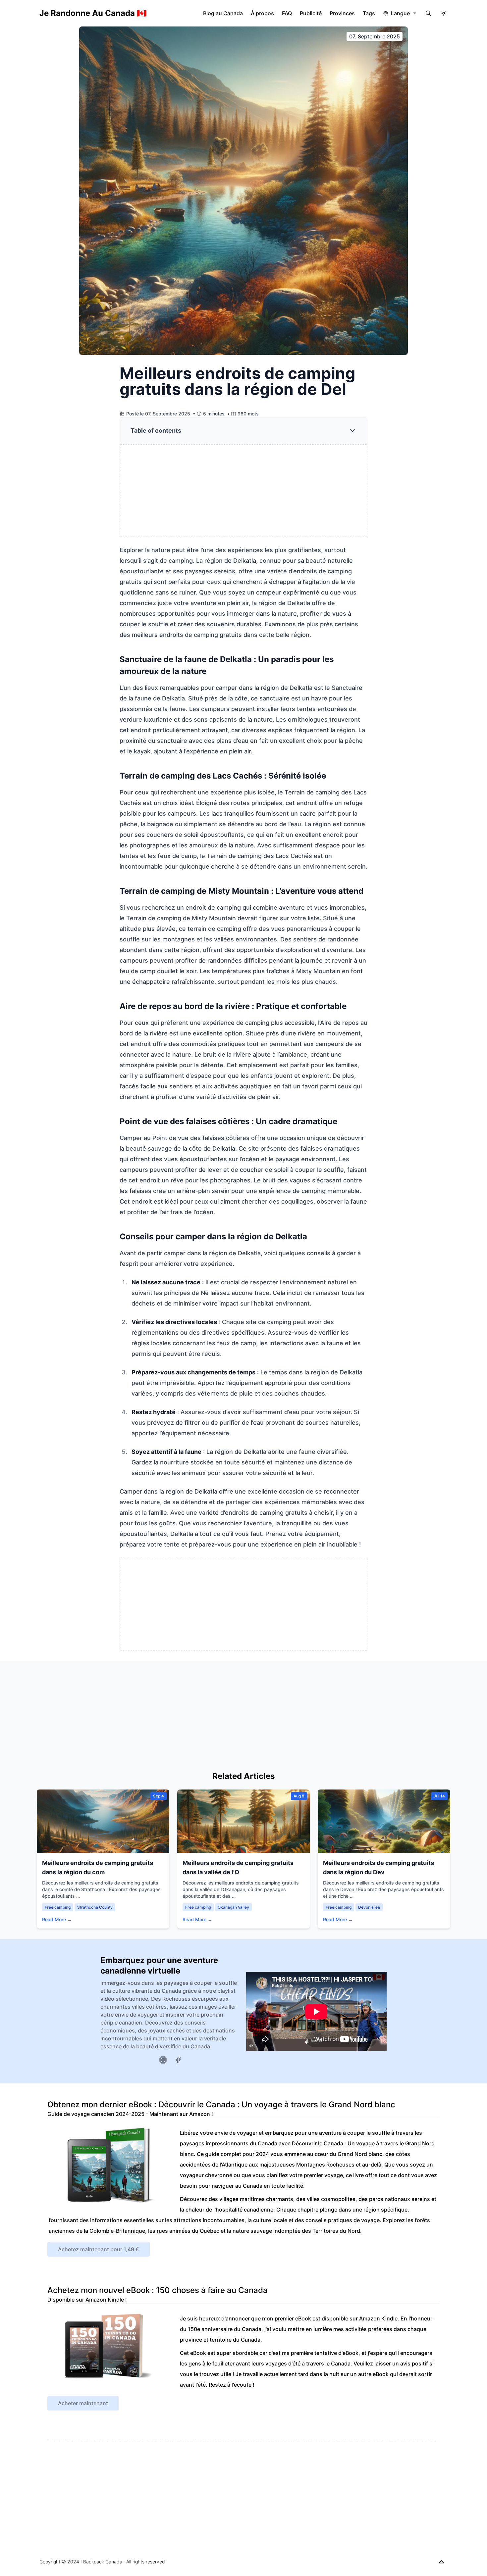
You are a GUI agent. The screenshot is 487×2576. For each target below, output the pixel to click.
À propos (262, 13)
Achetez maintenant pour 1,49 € (99, 2249)
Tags (369, 13)
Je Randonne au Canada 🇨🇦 (93, 13)
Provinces (342, 13)
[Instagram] (163, 2060)
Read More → (57, 1919)
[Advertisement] (244, 491)
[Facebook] (178, 2060)
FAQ (287, 13)
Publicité (311, 13)
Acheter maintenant (83, 2403)
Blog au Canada (223, 13)
